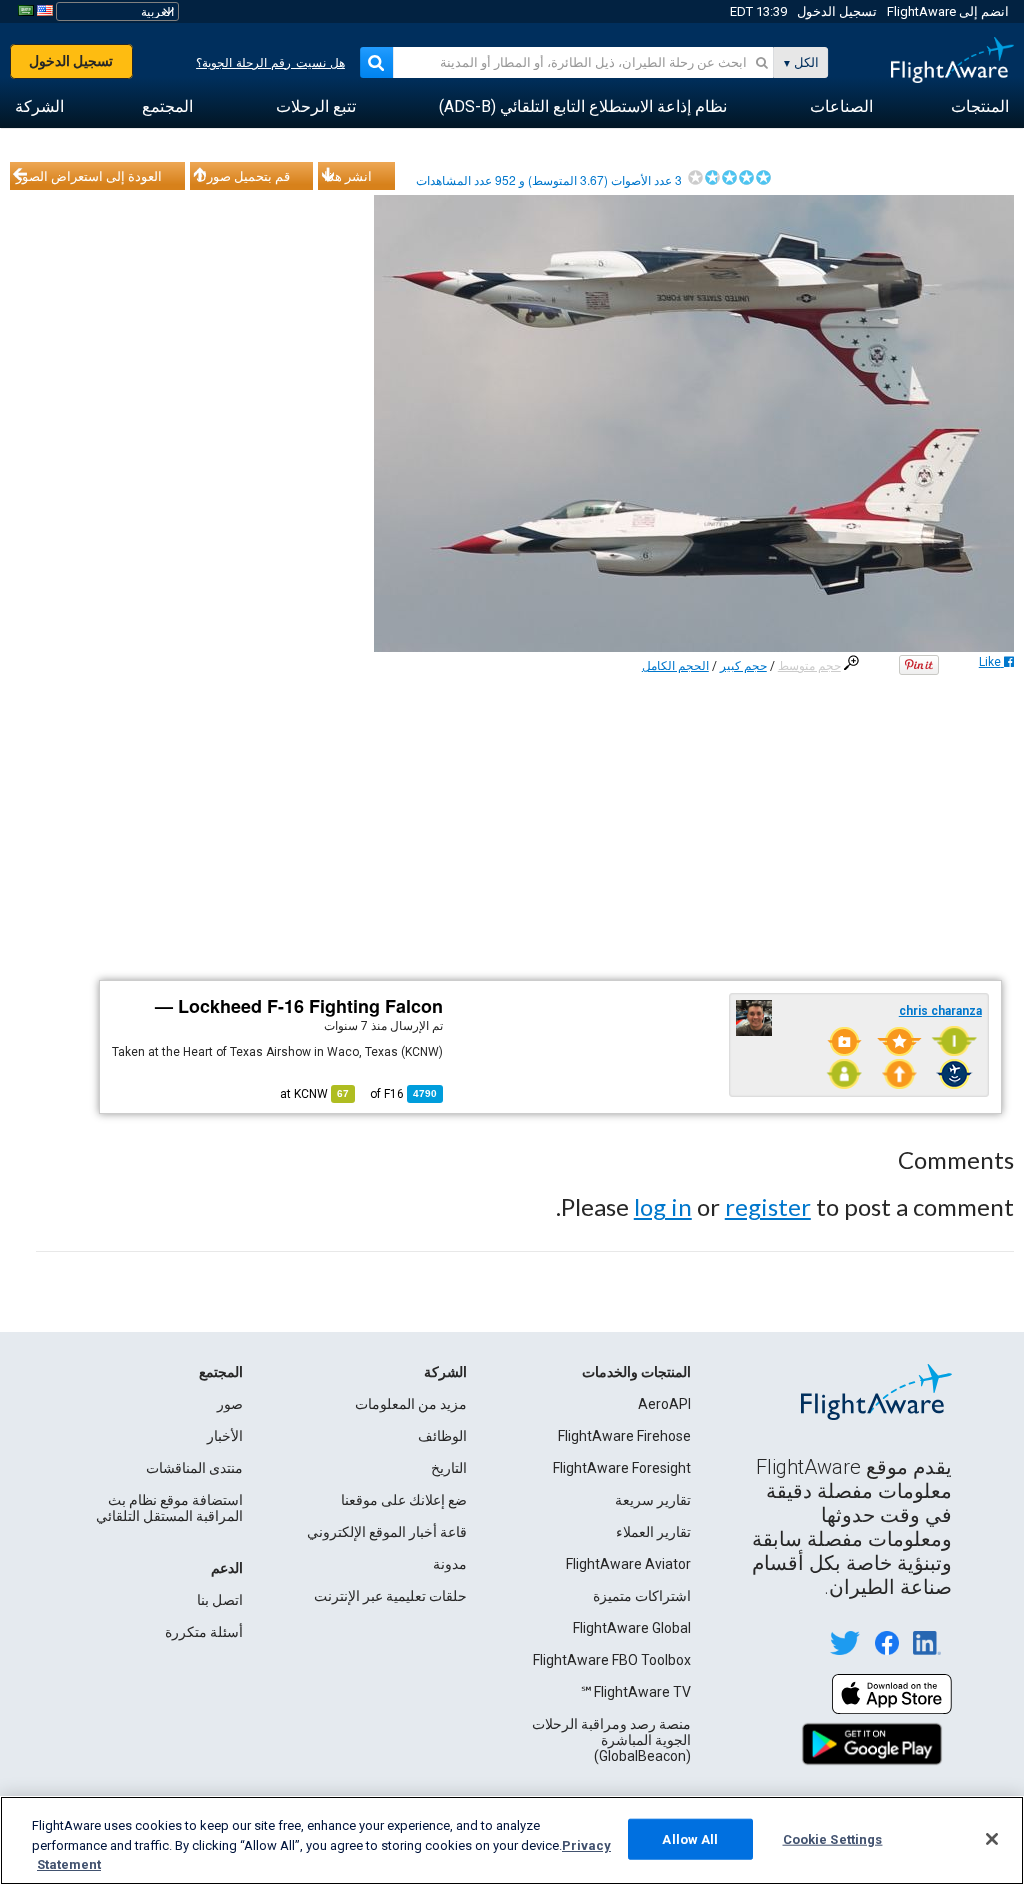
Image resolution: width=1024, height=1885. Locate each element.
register (768, 1206)
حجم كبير (743, 666)
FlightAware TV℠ (635, 1692)
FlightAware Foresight (622, 1468)
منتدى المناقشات (194, 1468)
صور (230, 1404)
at (314, 1094)
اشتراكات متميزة (642, 1596)
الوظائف (442, 1436)
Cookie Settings (833, 1838)
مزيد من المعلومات (411, 1404)
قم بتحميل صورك (243, 176)
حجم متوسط (809, 666)
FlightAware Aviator (628, 1564)
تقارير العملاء (653, 1532)
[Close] (992, 1839)
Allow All (690, 1838)
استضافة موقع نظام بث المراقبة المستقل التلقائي (169, 1508)
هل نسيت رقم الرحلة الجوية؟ (270, 63)
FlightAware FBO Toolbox (612, 1660)
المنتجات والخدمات (636, 1372)
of (403, 1094)
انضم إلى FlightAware (948, 11)
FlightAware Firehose (624, 1436)
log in (663, 1206)
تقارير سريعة (653, 1500)
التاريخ (449, 1468)
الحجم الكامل (675, 666)
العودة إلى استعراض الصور (89, 176)
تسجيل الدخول (837, 11)
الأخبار (225, 1436)
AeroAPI (664, 1404)
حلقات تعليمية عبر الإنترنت (390, 1596)
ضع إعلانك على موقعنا (404, 1500)
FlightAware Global (632, 1628)
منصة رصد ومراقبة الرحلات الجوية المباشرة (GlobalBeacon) (611, 1740)
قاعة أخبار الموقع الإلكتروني (387, 1532)
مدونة (450, 1564)
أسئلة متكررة (204, 1632)
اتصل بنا (220, 1600)
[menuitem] (980, 107)
